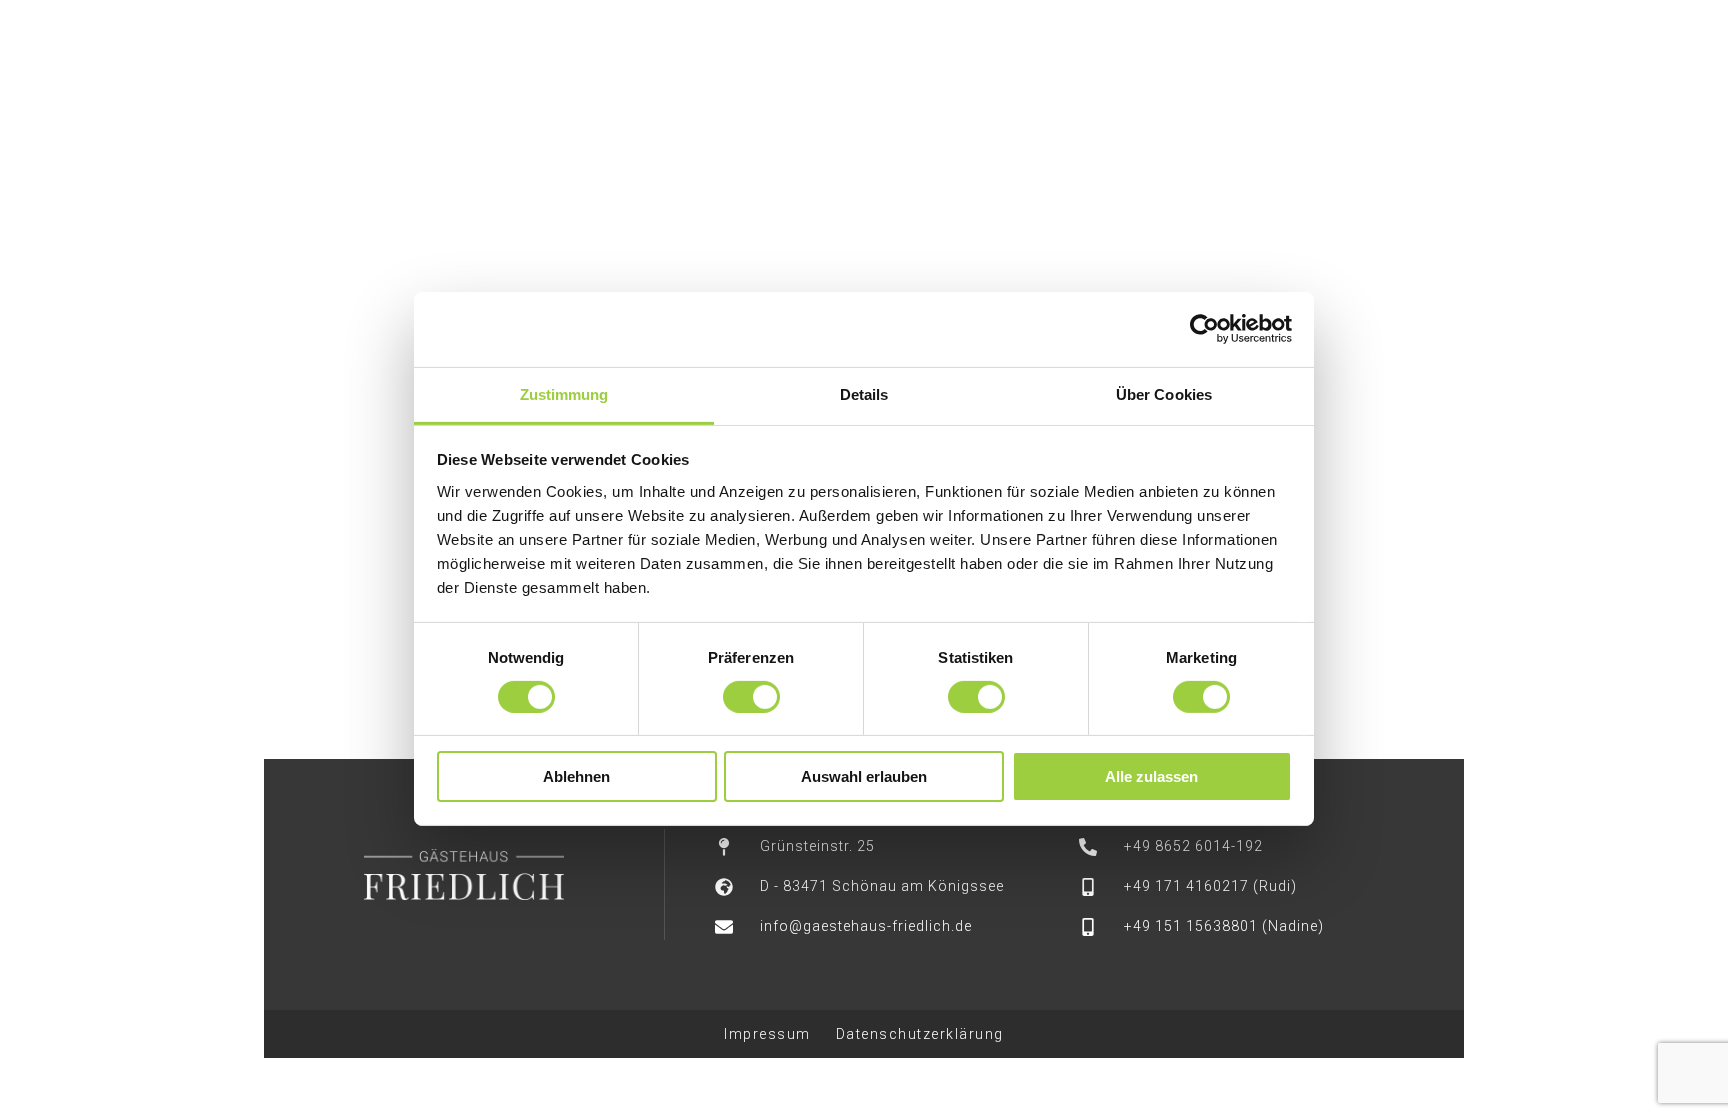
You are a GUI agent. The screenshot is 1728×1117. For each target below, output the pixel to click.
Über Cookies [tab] (1164, 393)
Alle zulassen (1151, 776)
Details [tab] (864, 393)
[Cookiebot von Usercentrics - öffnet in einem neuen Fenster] (1204, 329)
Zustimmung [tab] (564, 393)
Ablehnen (576, 776)
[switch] (751, 697)
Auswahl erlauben (864, 776)
